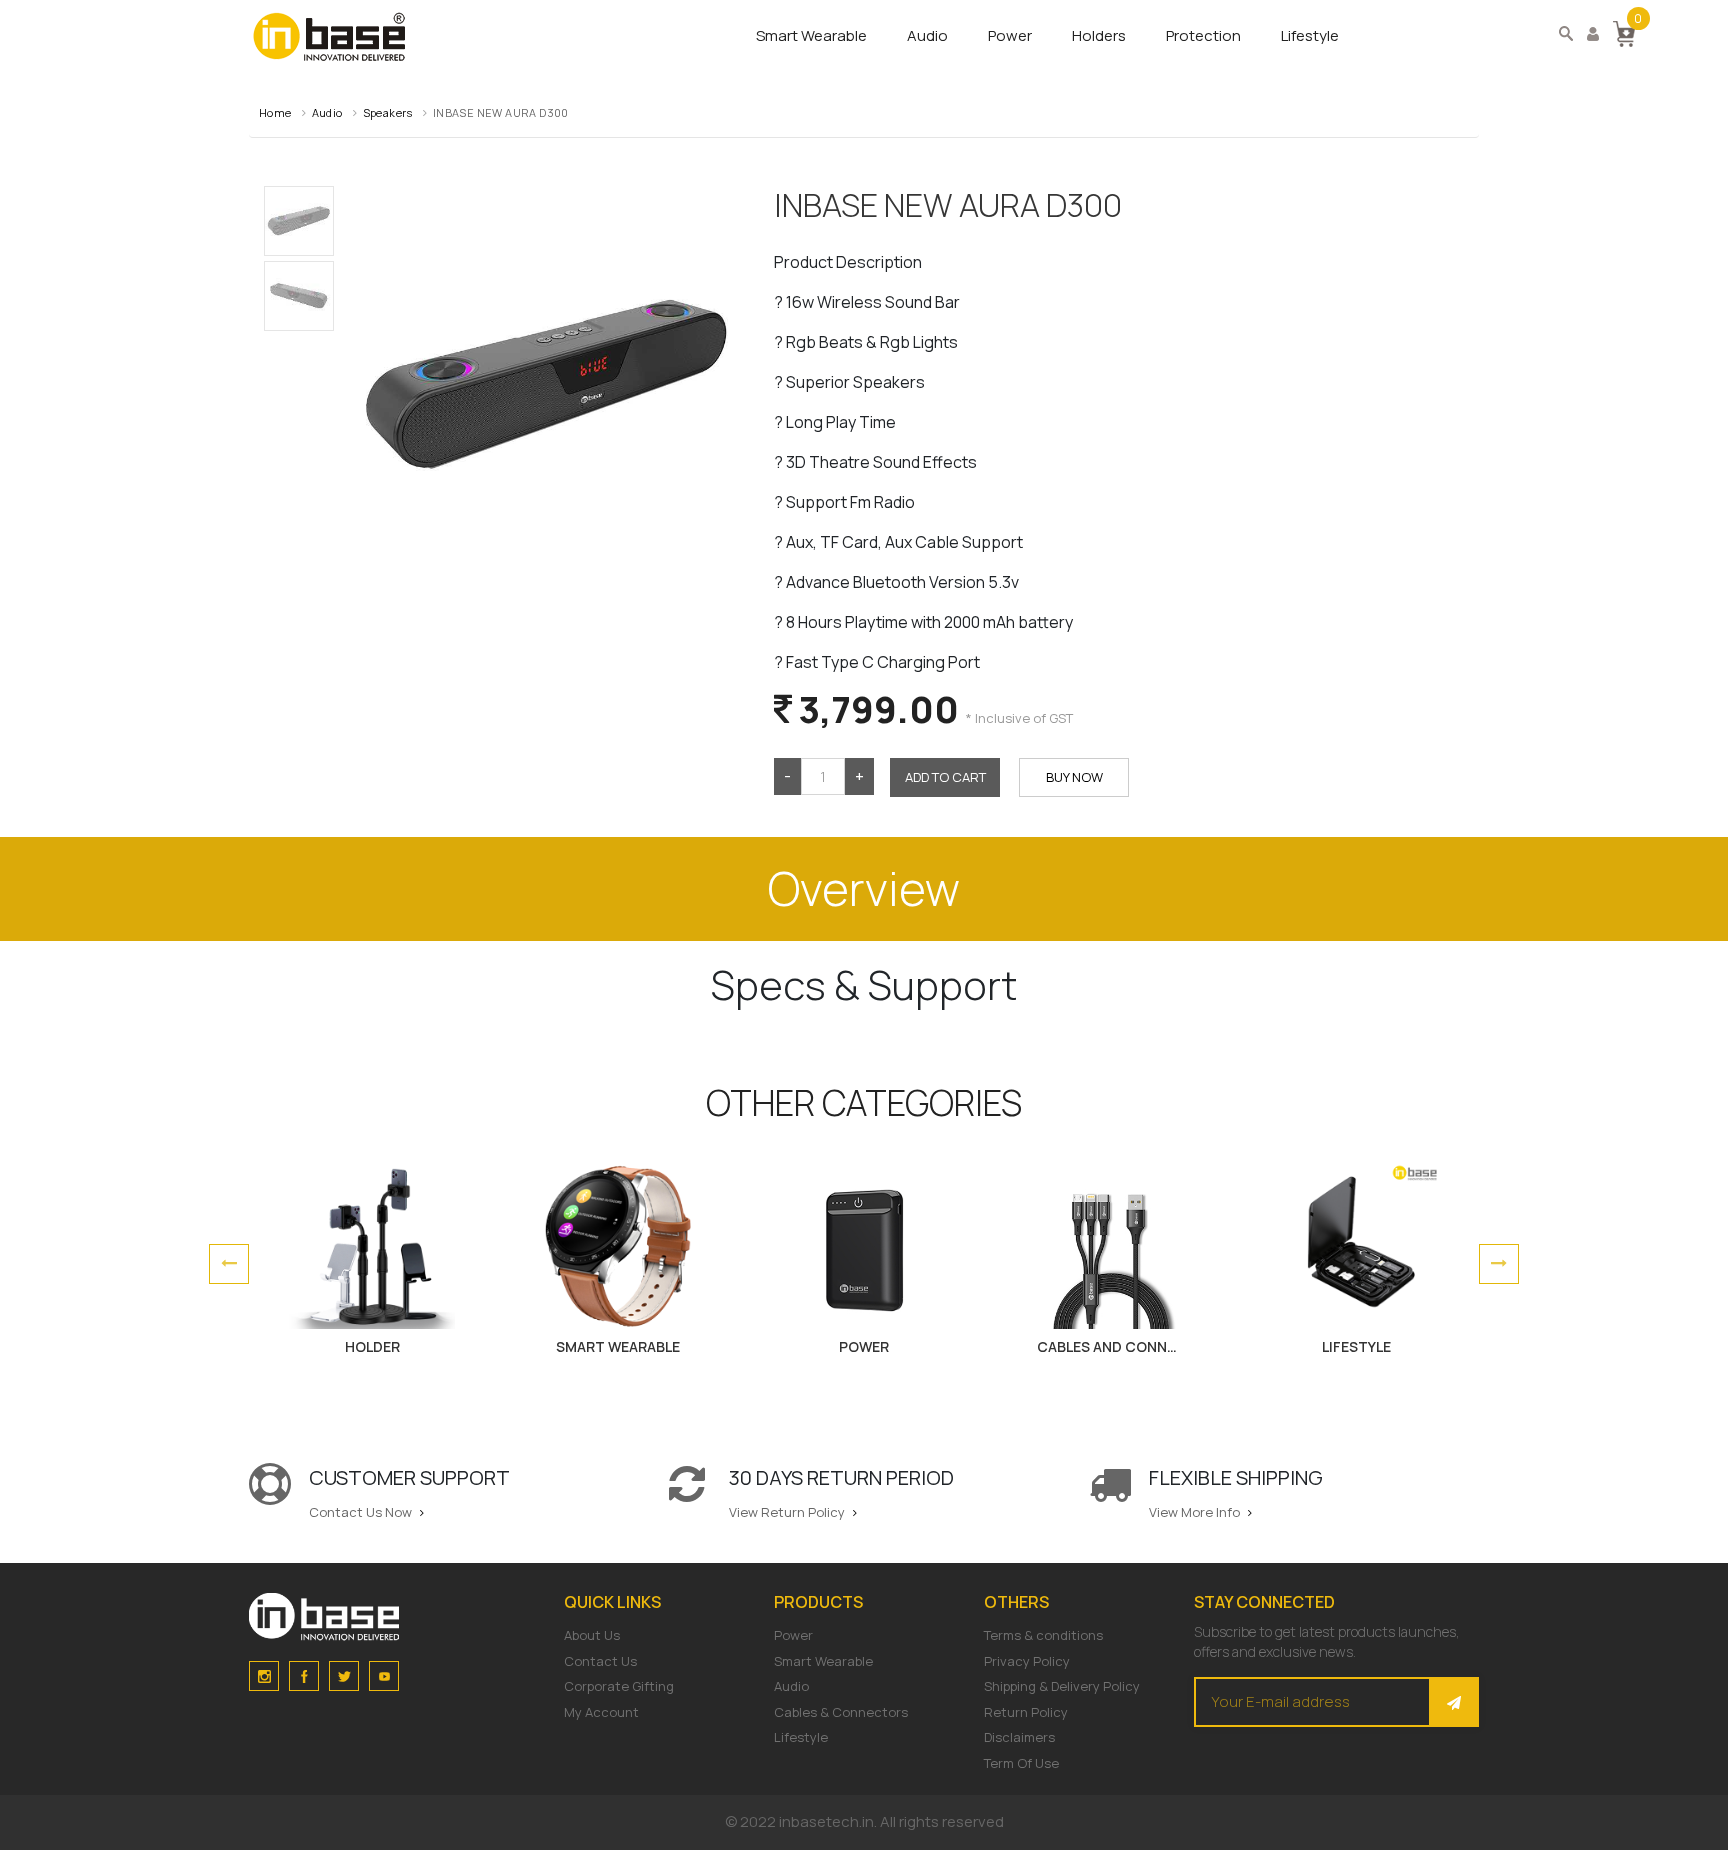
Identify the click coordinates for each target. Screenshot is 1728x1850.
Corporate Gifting (619, 1686)
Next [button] (1499, 1264)
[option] (372, 1264)
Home (275, 112)
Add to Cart (945, 777)
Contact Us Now (362, 1512)
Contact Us (600, 1661)
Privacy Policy (1027, 1661)
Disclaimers (1019, 1737)
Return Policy (1026, 1712)
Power (1010, 35)
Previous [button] (229, 1264)
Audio (927, 35)
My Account (601, 1712)
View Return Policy (788, 1512)
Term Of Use (1021, 1763)
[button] (1624, 32)
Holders (1099, 35)
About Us (592, 1635)
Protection (1203, 35)
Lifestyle (1310, 35)
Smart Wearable (811, 35)
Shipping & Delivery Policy (1062, 1686)
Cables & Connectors (841, 1712)
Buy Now (1074, 777)
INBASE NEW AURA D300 (501, 112)
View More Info (1196, 1512)
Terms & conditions (1043, 1635)
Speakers (388, 112)
